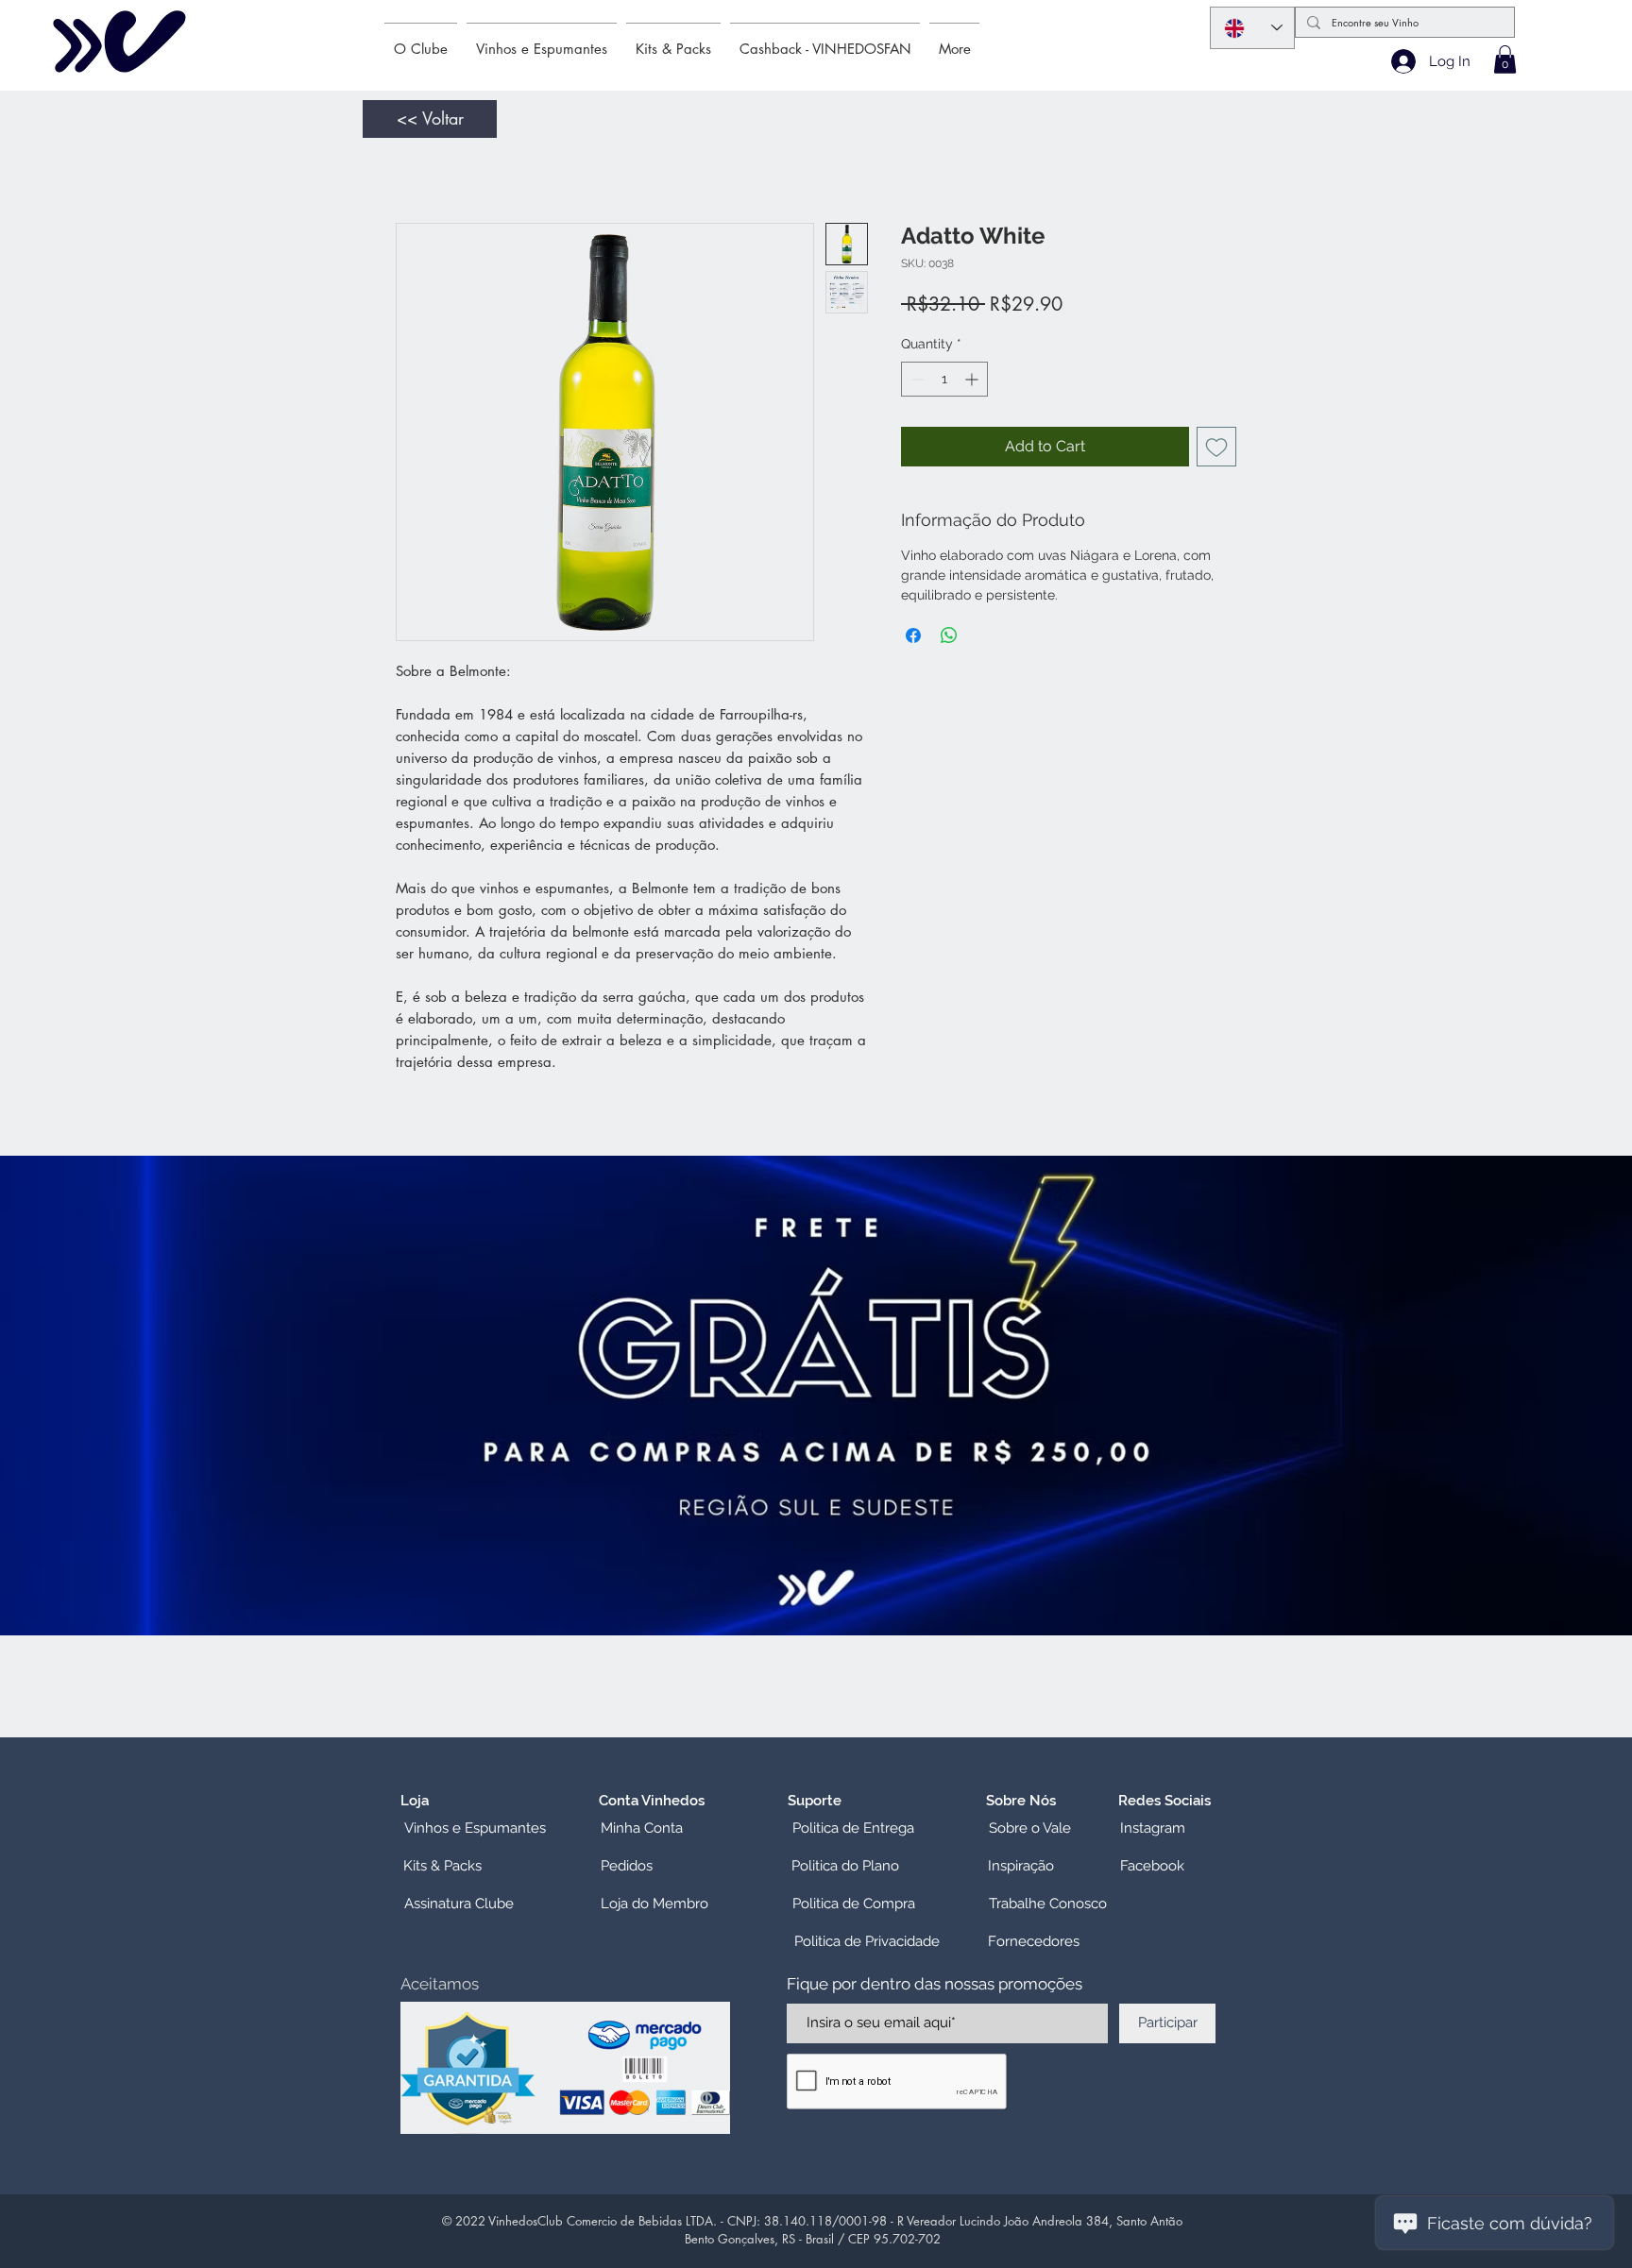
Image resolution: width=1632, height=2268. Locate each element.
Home (417, 158)
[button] (1505, 59)
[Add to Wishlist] (1216, 450)
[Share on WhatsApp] (949, 639)
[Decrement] (916, 383)
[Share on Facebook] (913, 639)
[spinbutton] (944, 383)
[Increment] (973, 383)
